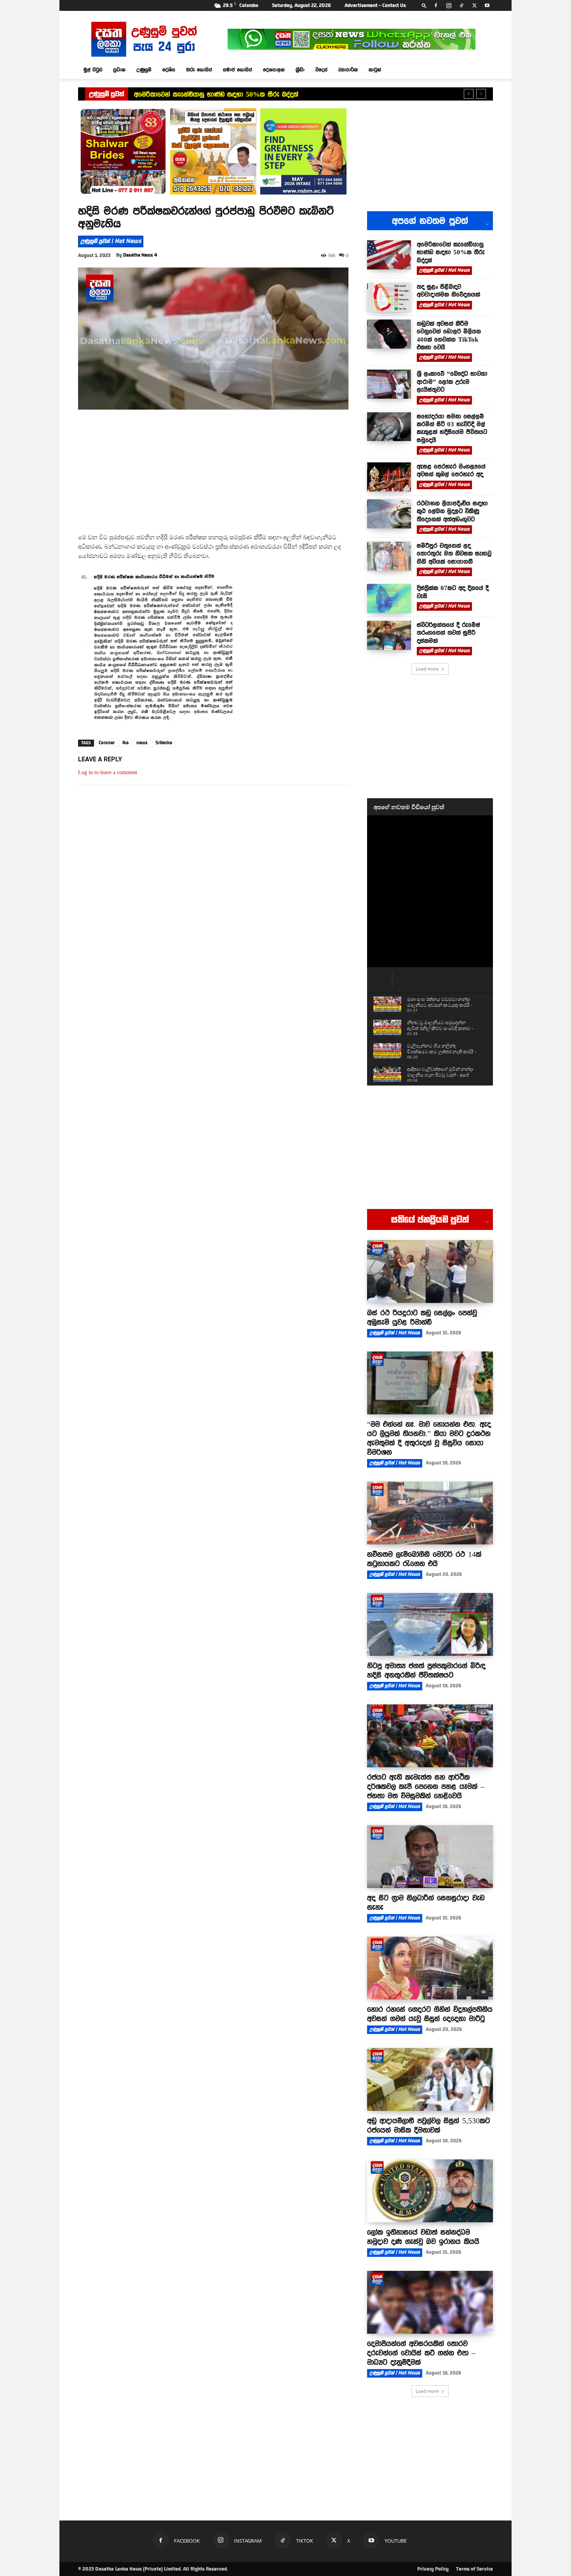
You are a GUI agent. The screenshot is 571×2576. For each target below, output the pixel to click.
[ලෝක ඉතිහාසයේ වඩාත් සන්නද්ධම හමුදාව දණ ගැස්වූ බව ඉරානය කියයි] (430, 2191)
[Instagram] (449, 5)
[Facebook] (436, 5)
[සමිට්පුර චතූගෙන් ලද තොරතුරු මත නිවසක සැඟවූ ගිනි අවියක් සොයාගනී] (389, 556)
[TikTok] (461, 5)
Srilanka (164, 743)
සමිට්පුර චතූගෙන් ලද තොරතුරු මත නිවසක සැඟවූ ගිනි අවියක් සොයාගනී (454, 553)
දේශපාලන (274, 69)
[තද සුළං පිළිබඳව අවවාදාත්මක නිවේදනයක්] (389, 297)
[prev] (469, 94)
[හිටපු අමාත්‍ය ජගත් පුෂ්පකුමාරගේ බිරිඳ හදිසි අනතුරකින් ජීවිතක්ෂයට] (430, 1624)
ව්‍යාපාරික (348, 69)
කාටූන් (375, 69)
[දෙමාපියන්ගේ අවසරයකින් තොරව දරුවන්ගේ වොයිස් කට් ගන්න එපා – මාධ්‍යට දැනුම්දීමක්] (430, 2302)
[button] (424, 5)
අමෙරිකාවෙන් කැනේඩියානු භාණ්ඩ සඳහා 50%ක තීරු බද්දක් (216, 94)
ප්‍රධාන (119, 69)
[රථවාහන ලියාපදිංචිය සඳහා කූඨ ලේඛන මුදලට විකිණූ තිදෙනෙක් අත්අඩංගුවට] (389, 514)
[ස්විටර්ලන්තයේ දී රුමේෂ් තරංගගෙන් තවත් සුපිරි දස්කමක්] (389, 635)
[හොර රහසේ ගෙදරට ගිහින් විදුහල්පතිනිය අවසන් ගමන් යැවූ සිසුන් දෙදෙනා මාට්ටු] (430, 1968)
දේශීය (169, 69)
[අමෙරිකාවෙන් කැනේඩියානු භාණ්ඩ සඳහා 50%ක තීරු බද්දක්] (389, 255)
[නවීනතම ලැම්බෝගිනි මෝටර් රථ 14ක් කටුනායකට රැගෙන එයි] (430, 1513)
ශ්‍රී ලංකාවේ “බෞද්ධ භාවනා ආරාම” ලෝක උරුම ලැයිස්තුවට (452, 381)
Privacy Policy (433, 2569)
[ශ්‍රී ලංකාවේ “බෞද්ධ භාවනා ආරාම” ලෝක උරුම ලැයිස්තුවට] (389, 384)
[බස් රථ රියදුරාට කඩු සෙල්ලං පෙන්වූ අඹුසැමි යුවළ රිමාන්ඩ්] (430, 1271)
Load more (427, 669)
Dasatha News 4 (140, 255)
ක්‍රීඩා (300, 69)
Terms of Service (474, 2569)
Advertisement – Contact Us (375, 5)
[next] (481, 94)
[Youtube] (487, 5)
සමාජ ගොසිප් (238, 69)
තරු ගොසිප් (199, 69)
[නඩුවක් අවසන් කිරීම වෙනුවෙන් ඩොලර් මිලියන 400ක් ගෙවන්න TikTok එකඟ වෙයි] (389, 334)
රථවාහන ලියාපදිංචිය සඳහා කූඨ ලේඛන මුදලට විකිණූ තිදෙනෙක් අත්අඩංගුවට (452, 511)
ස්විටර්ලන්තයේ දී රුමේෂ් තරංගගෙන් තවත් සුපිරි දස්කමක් (448, 633)
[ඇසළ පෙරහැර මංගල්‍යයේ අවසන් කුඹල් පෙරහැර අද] (389, 477)
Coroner (107, 743)
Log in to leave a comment (108, 772)
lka (125, 743)
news (142, 743)
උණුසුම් (144, 69)
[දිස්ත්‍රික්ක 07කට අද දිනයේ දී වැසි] (389, 598)
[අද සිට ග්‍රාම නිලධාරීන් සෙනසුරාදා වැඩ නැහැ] (430, 1857)
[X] (474, 5)
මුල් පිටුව (93, 69)
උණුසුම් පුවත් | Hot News (111, 241)
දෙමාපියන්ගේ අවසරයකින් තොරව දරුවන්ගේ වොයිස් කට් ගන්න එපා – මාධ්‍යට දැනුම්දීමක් (421, 2353)
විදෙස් (321, 69)
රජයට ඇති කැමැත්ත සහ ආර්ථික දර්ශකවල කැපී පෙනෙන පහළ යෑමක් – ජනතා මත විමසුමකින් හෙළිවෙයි (426, 1786)
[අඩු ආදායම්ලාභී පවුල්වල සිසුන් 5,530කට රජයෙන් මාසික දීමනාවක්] (430, 2079)
